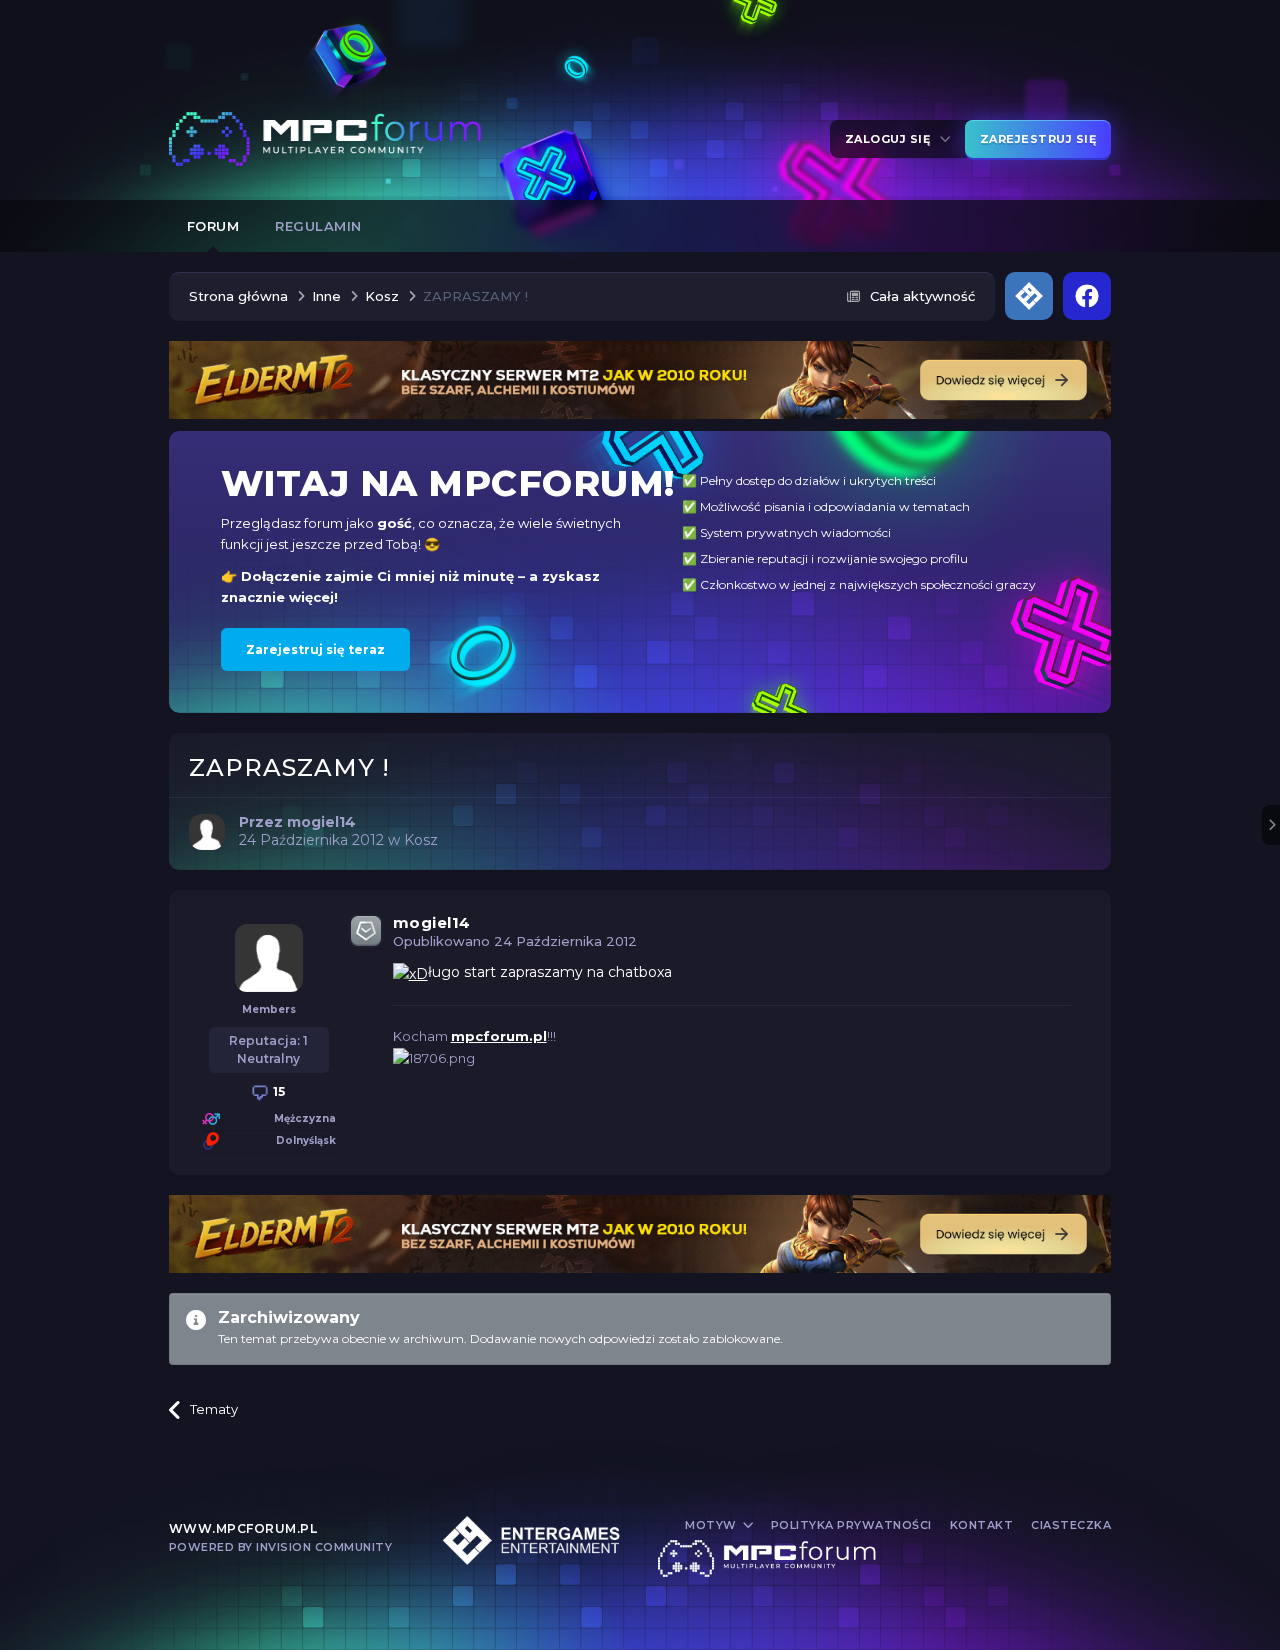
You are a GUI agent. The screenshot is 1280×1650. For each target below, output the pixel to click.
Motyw (712, 1525)
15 (277, 1091)
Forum (213, 226)
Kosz (421, 840)
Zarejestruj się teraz (315, 649)
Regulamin (318, 226)
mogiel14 (432, 922)
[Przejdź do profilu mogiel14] (207, 832)
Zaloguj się (891, 139)
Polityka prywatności (851, 1525)
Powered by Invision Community (281, 1547)
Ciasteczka (1071, 1525)
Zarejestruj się (1038, 139)
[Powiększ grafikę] (410, 972)
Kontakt (982, 1525)
